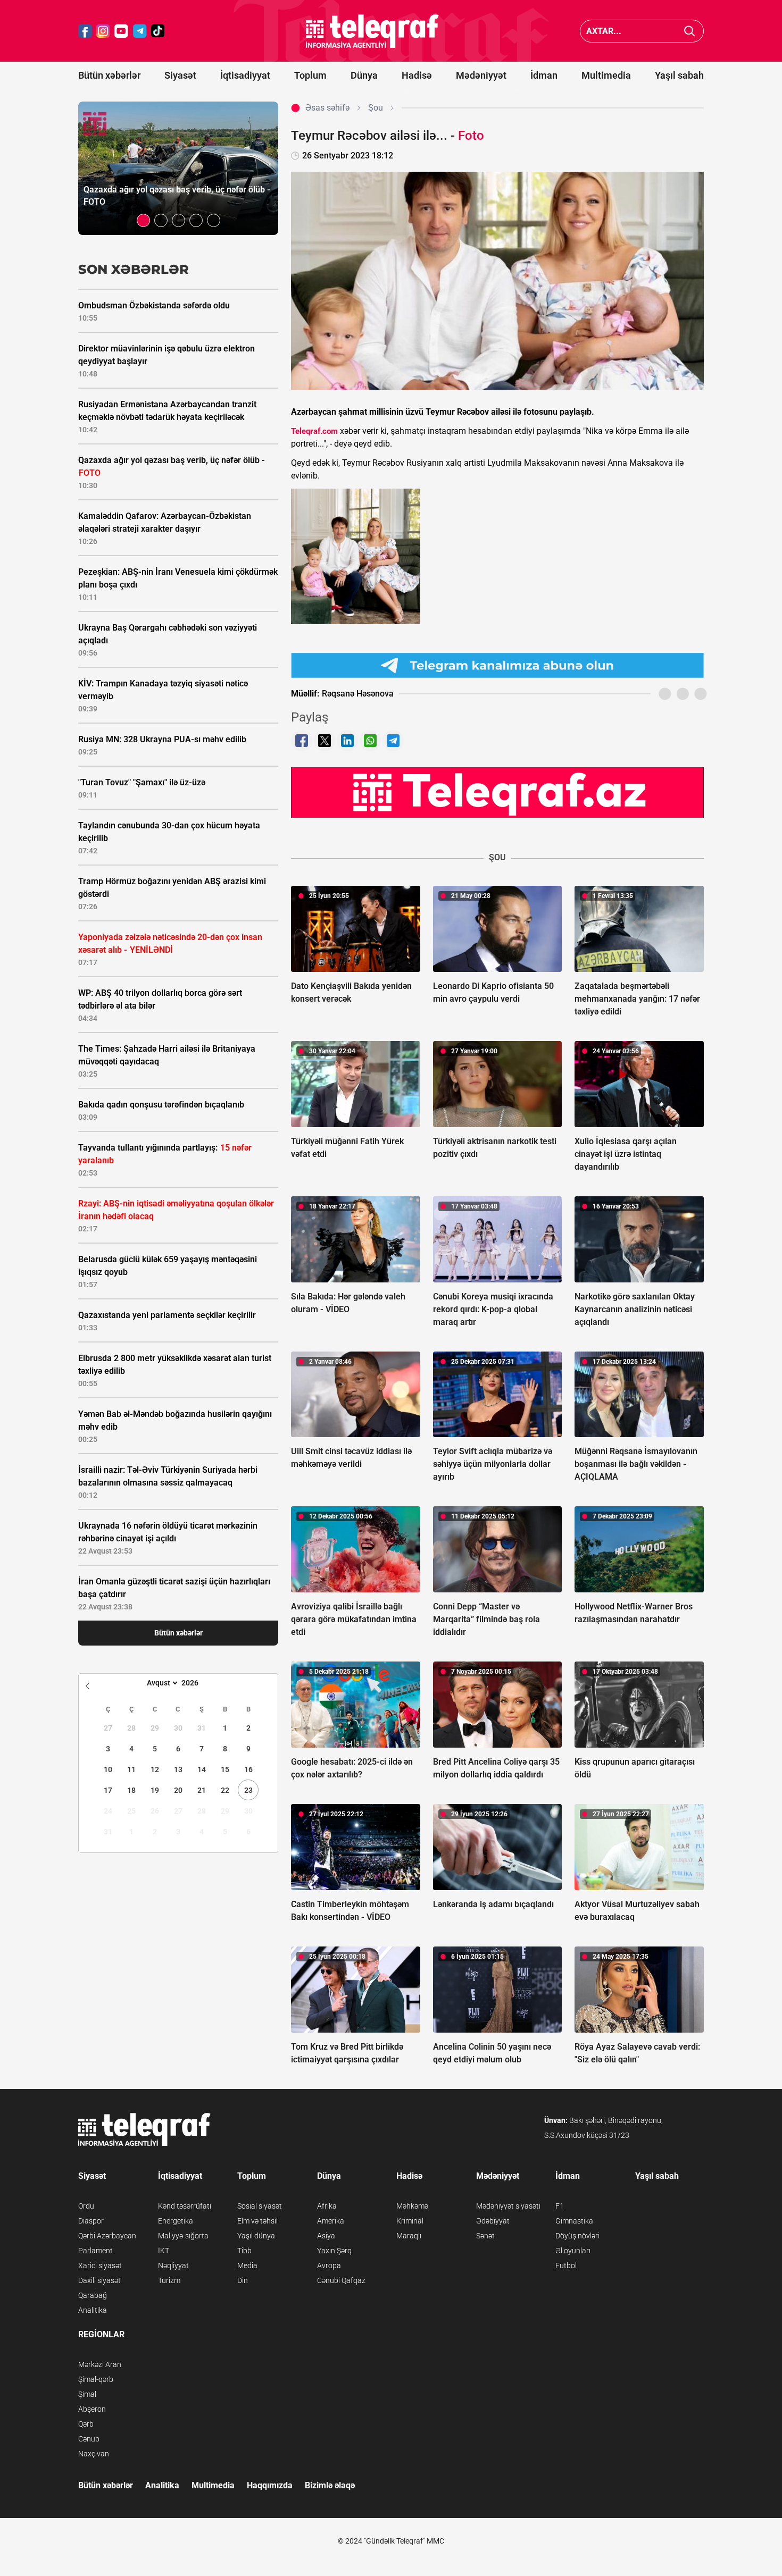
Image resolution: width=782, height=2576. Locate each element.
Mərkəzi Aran (100, 2364)
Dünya (364, 75)
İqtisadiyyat (245, 75)
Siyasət (180, 75)
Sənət (485, 2236)
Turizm (169, 2280)
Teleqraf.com (314, 431)
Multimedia (606, 75)
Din (243, 2280)
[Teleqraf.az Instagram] (103, 31)
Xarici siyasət (100, 2265)
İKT (164, 2251)
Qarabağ (93, 2295)
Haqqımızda (270, 2485)
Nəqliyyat (173, 2265)
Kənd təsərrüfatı (185, 2206)
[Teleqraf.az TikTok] (158, 31)
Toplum (310, 75)
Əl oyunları (573, 2251)
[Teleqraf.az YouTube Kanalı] (497, 792)
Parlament (95, 2251)
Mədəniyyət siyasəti (508, 2206)
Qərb (86, 2424)
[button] (143, 220)
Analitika (93, 2310)
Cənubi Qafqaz (341, 2280)
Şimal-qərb (96, 2379)
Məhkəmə (412, 2206)
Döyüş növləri (577, 2236)
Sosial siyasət (260, 2206)
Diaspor (91, 2221)
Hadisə (417, 75)
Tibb (244, 2251)
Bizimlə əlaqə (330, 2485)
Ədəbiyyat (493, 2221)
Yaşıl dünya (256, 2236)
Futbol (566, 2265)
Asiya (326, 2236)
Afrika (327, 2206)
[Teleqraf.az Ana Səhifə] (372, 31)
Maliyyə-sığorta (183, 2236)
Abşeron (92, 2409)
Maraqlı (409, 2236)
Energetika (176, 2221)
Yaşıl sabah (679, 75)
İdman (544, 75)
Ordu (86, 2206)
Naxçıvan (94, 2454)
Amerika (331, 2221)
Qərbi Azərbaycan (107, 2236)
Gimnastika (574, 2221)
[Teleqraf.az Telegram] (140, 31)
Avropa (329, 2265)
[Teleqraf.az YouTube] (121, 31)
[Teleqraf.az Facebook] (85, 31)
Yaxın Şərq (334, 2251)
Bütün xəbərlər (109, 75)
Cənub (89, 2439)
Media (247, 2265)
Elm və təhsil (257, 2221)
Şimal (87, 2394)
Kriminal (410, 2221)
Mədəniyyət (481, 75)
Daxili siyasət (99, 2280)
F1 (560, 2206)
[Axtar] (690, 31)
